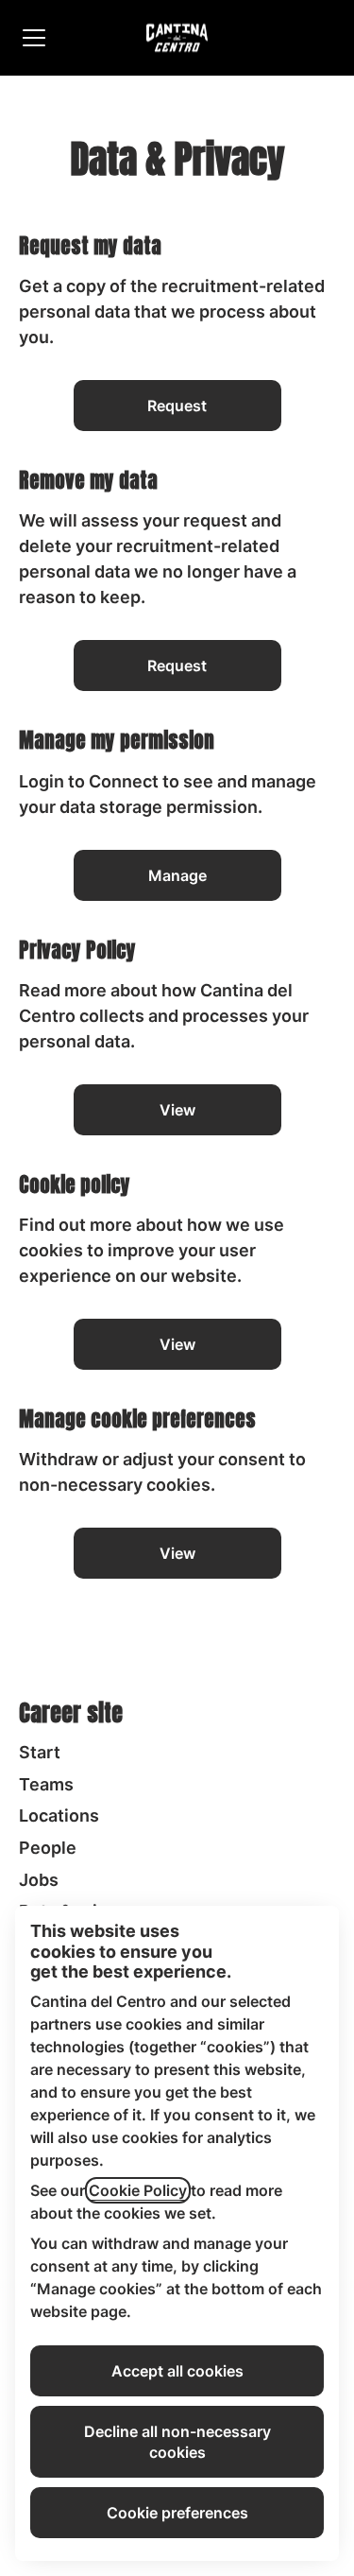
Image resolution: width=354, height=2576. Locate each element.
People (48, 1848)
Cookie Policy (138, 2190)
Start (40, 1752)
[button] (177, 1553)
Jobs (39, 1880)
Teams (46, 1784)
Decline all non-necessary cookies (177, 2442)
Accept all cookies (177, 2371)
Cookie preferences (177, 2513)
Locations (59, 1815)
